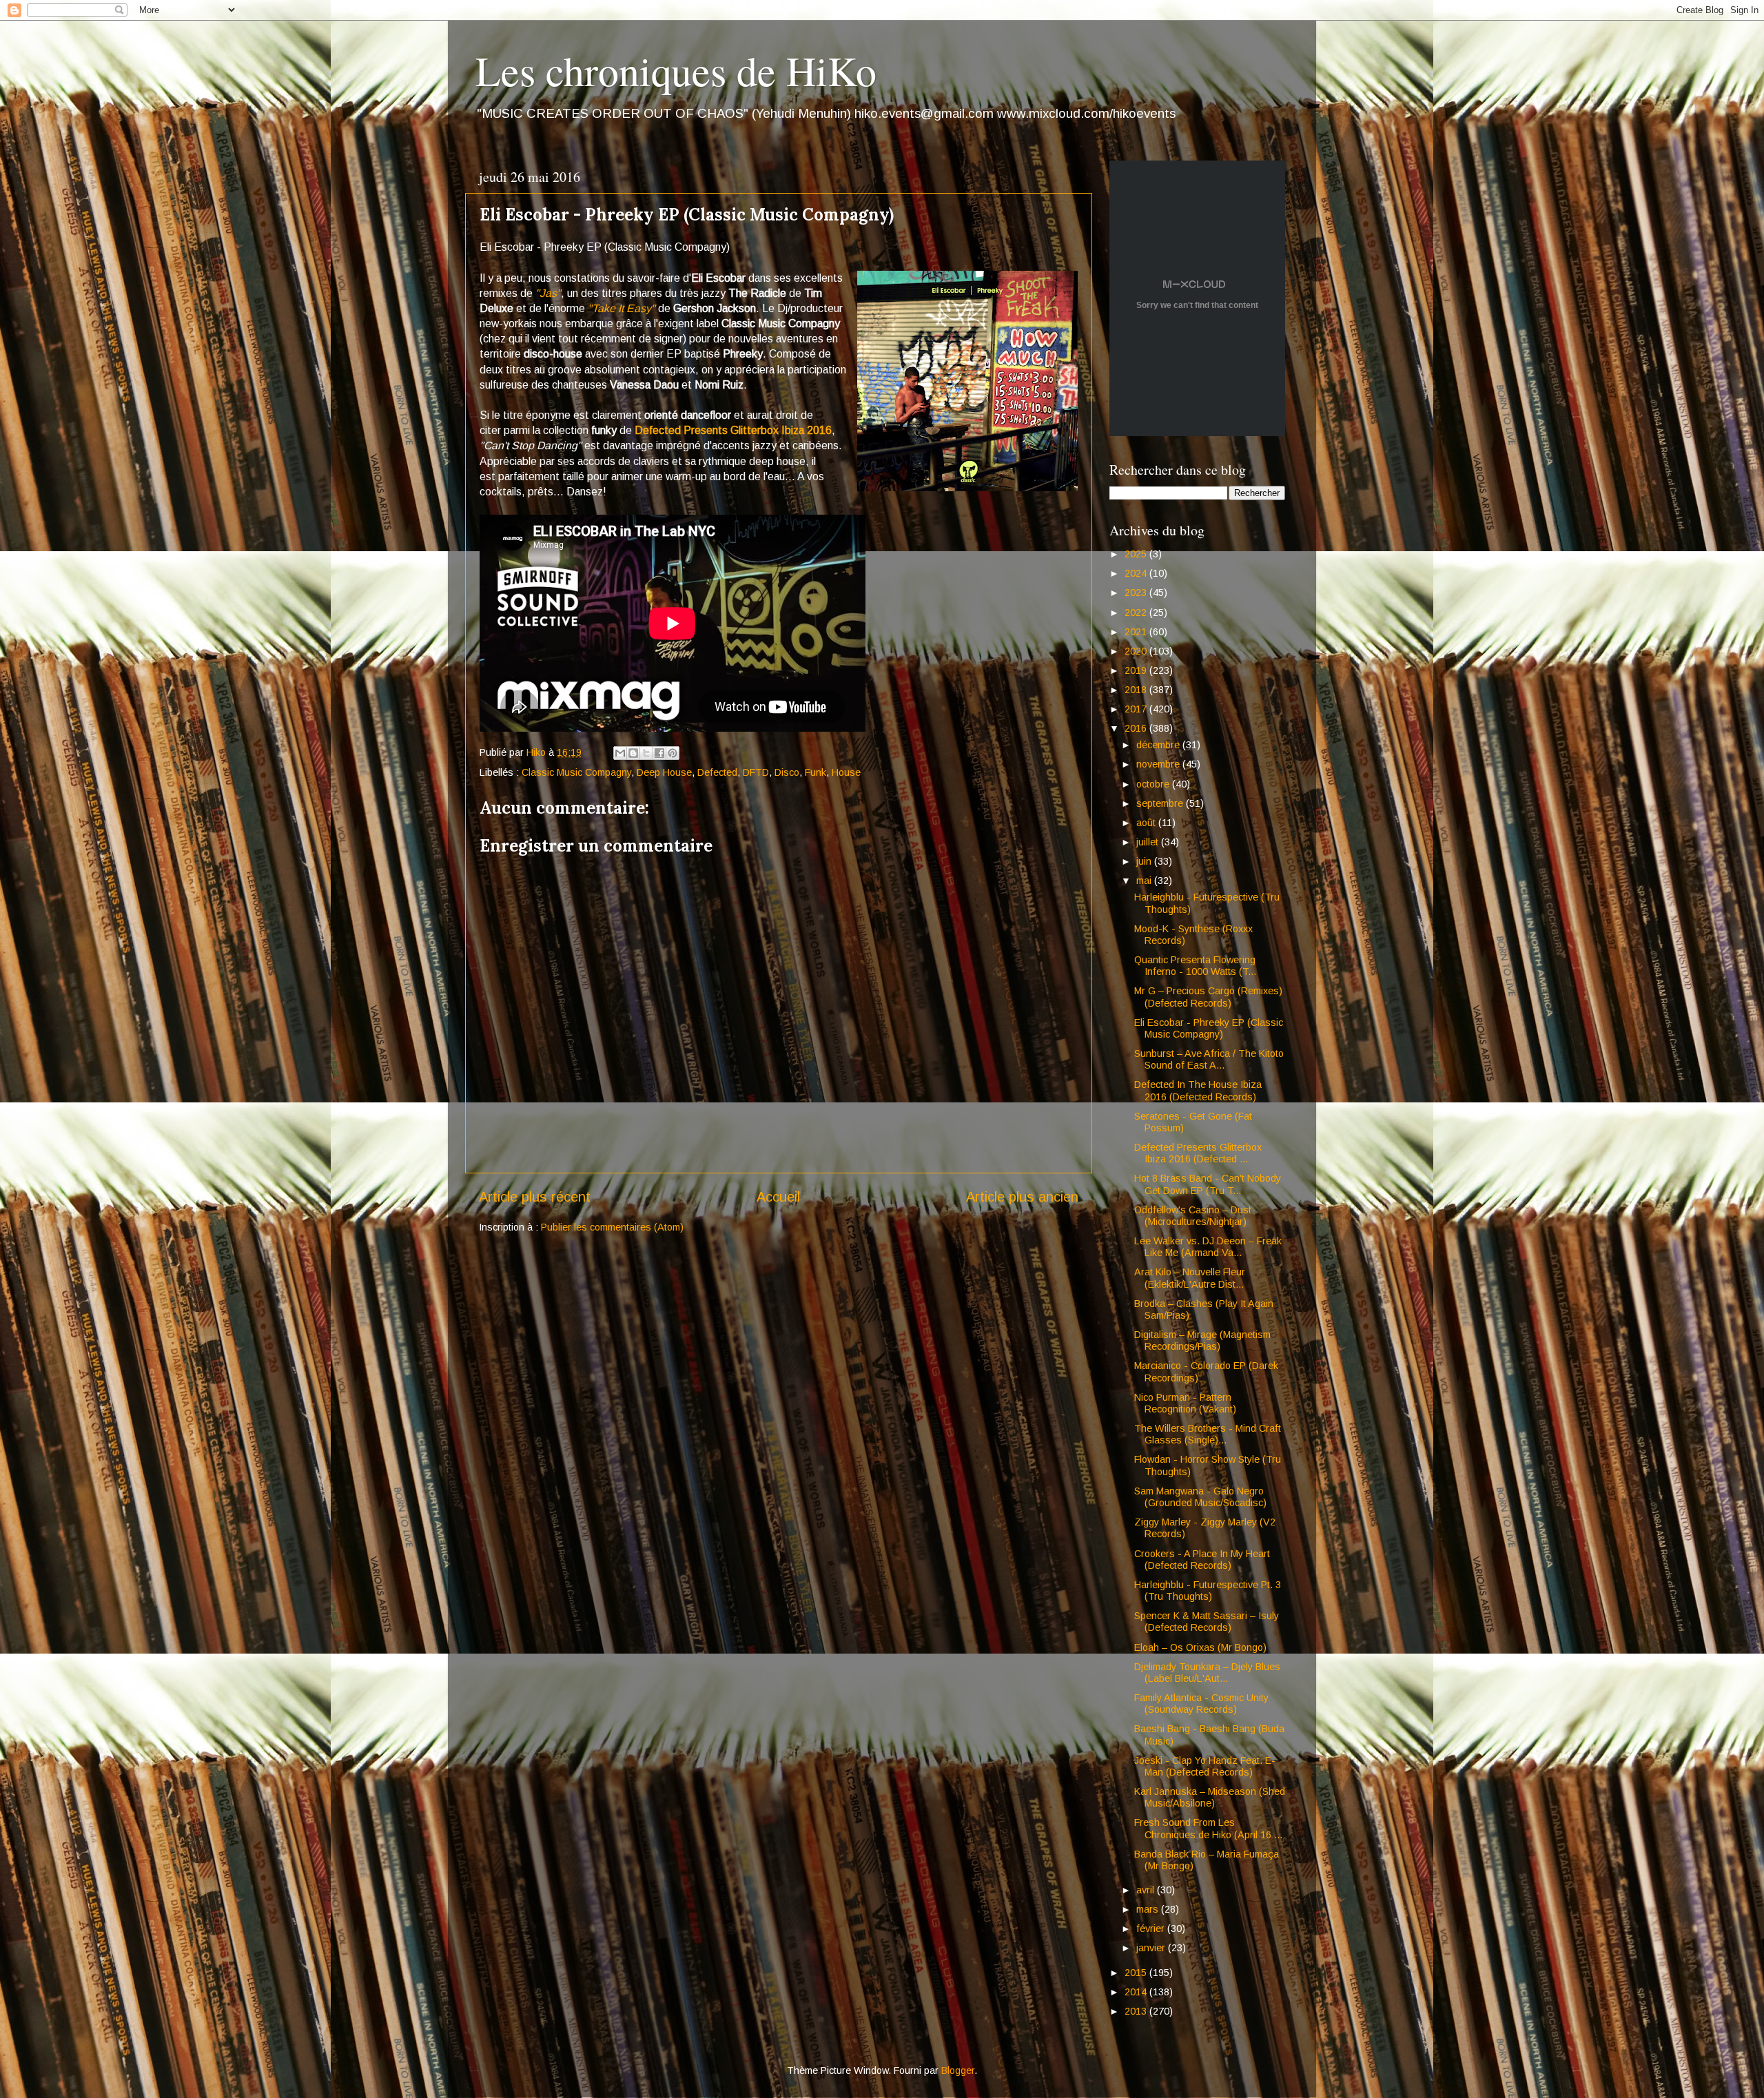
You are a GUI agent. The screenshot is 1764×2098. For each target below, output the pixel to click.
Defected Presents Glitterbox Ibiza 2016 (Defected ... (1198, 1153)
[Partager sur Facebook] (659, 753)
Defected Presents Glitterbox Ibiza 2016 (733, 430)
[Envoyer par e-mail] (620, 753)
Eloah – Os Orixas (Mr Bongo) (1200, 1647)
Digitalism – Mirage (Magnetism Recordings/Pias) (1202, 1340)
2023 (1137, 593)
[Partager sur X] (646, 753)
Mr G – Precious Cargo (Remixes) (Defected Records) (1208, 997)
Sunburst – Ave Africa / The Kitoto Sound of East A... (1209, 1059)
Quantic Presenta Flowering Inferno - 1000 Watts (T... (1195, 966)
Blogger (958, 2070)
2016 (1137, 728)
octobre (1154, 784)
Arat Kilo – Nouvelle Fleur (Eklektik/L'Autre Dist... (1190, 1278)
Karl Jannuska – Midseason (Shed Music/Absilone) (1210, 1797)
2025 (1137, 554)
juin (1145, 861)
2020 (1137, 651)
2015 (1137, 1973)
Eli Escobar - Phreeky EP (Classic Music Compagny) (1209, 1028)
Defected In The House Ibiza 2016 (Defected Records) (1198, 1090)
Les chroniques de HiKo (676, 70)
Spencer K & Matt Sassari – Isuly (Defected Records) (1207, 1622)
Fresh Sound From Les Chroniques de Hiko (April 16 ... (1208, 1828)
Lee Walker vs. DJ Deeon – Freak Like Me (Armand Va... (1208, 1247)
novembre (1159, 764)
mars (1149, 1909)
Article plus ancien (1022, 1197)
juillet (1149, 842)
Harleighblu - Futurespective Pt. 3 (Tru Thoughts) (1208, 1591)
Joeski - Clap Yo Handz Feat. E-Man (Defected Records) (1205, 1766)
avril (1147, 1890)
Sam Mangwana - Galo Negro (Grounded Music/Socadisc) (1200, 1497)
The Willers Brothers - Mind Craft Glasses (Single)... (1208, 1434)
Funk (816, 772)
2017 (1137, 709)
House (846, 772)
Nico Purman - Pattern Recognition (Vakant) (1185, 1403)
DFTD (756, 772)
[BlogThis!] (633, 753)
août (1147, 823)
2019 (1137, 670)
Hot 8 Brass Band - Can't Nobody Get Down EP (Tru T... (1208, 1184)
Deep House (664, 772)
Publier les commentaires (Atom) (612, 1227)
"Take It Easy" (622, 308)
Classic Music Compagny (576, 772)
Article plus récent (535, 1197)
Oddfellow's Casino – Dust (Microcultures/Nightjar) (1193, 1216)
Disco (787, 772)
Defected (717, 772)
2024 (1137, 573)
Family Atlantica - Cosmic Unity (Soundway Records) (1201, 1704)
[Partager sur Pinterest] (673, 753)
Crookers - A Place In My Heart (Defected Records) (1202, 1560)
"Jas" (548, 293)
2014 (1137, 1992)
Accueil (778, 1197)
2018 (1137, 690)
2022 (1137, 613)
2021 (1137, 632)
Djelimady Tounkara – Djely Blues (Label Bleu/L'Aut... (1207, 1673)
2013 (1137, 2011)
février (1152, 1929)
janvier (1152, 1948)
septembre (1161, 803)
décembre (1159, 745)
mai (1145, 881)
